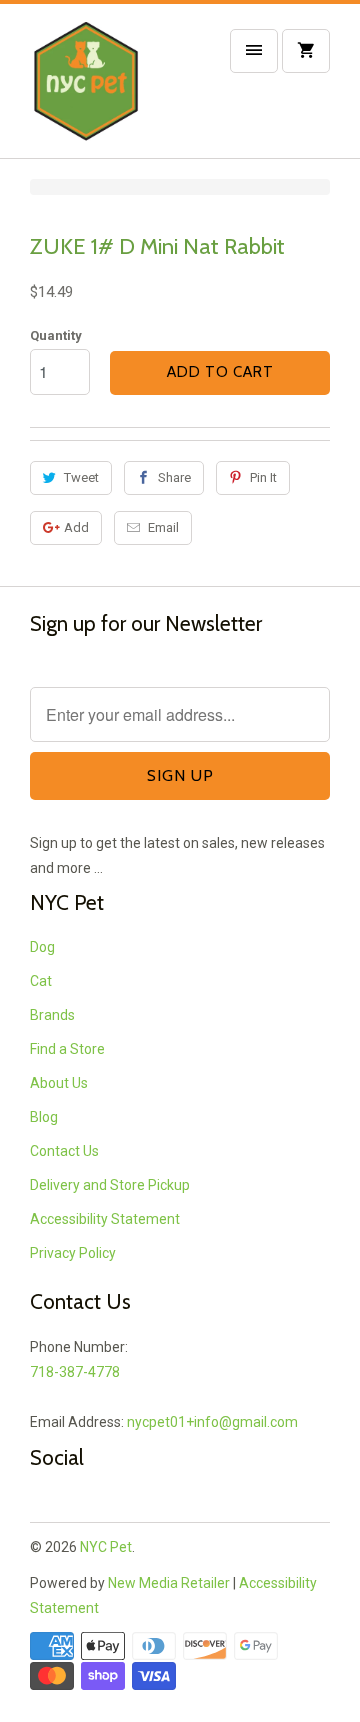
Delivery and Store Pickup (110, 1185)
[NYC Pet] (110, 88)
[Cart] (306, 51)
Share (174, 477)
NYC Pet (106, 1547)
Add (76, 527)
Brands (52, 1015)
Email (163, 527)
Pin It (263, 477)
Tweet (81, 477)
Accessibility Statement (105, 1219)
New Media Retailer (169, 1583)
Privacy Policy (73, 1253)
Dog (42, 947)
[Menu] (254, 51)
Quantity (56, 335)
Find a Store (67, 1049)
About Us (59, 1083)
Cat (41, 981)
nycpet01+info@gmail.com (212, 1422)
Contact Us (64, 1151)
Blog (44, 1117)
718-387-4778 (75, 1372)
